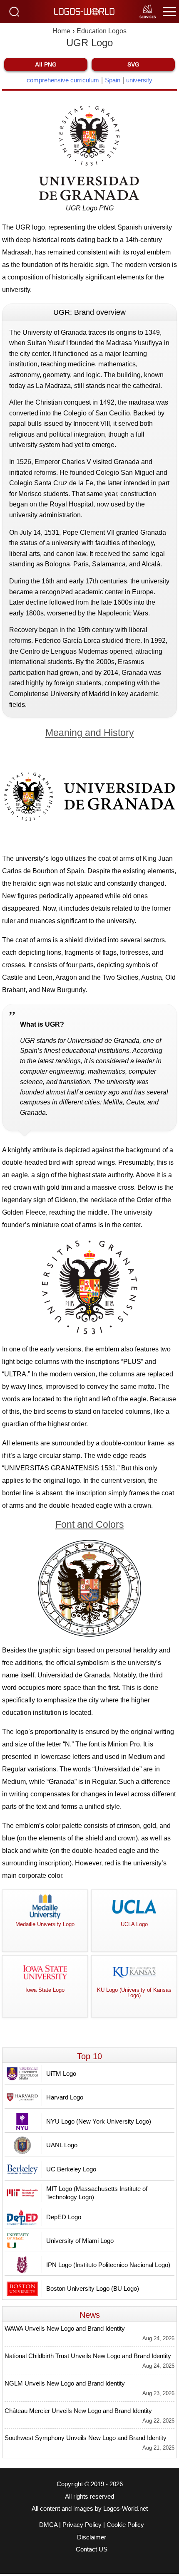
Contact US (92, 2549)
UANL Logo (62, 2145)
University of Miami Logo (80, 2241)
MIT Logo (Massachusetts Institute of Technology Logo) (97, 2193)
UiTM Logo (61, 2073)
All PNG (46, 64)
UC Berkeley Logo (71, 2169)
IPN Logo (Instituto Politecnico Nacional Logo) (108, 2265)
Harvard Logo (65, 2097)
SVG (133, 64)
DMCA (48, 2525)
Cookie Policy (125, 2525)
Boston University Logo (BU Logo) (93, 2288)
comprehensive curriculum (63, 80)
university (139, 80)
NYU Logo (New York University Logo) (99, 2121)
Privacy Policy (82, 2525)
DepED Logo (64, 2217)
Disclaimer (92, 2537)
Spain (113, 80)
